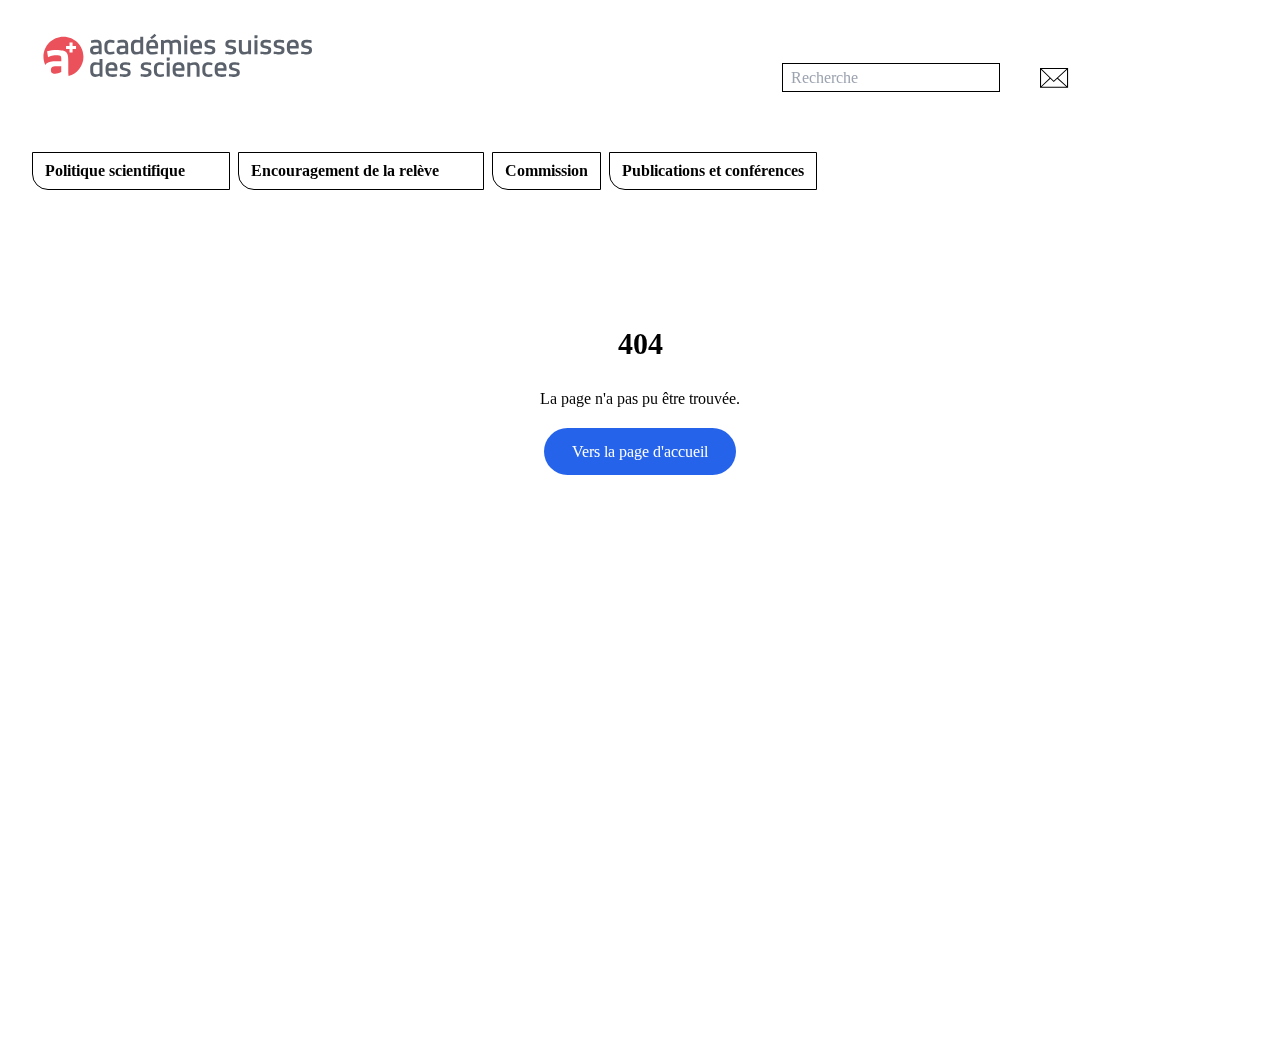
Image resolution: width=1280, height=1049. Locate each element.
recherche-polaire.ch (393, 939)
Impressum (700, 939)
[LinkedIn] (650, 694)
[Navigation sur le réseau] (1165, 77)
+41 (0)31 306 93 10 (97, 832)
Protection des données (561, 939)
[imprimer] (1108, 77)
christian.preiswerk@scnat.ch (124, 860)
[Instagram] (730, 694)
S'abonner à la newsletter (707, 745)
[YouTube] (690, 694)
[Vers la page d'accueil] (256, 56)
